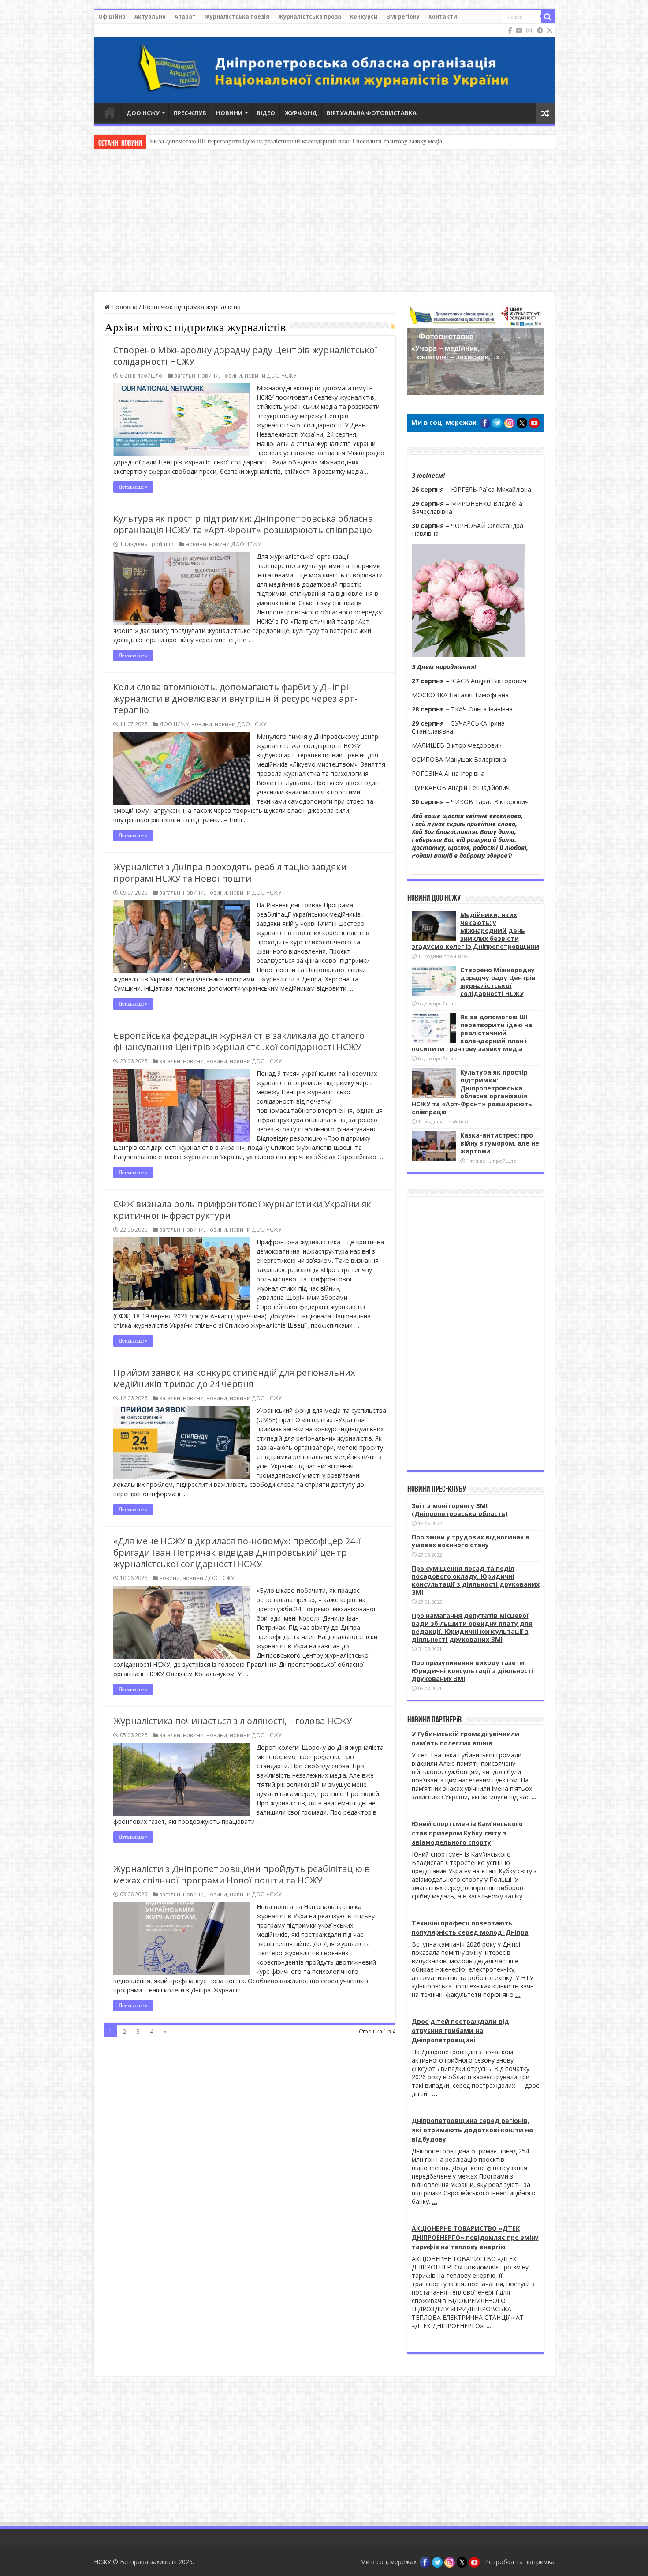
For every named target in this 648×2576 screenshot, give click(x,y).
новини (232, 375)
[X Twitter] (550, 30)
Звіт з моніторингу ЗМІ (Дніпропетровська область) (460, 1510)
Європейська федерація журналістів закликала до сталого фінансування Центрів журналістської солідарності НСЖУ (239, 1041)
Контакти (443, 17)
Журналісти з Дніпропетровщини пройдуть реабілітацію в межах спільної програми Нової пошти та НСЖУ (242, 1874)
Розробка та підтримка (520, 2562)
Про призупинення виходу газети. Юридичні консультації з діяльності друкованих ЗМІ (473, 1671)
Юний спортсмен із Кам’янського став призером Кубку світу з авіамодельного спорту (467, 1833)
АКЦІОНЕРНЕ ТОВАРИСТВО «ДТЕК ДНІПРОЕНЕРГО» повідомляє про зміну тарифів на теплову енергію (475, 2237)
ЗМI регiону (403, 17)
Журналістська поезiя (237, 17)
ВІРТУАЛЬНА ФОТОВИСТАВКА (372, 113)
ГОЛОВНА (110, 112)
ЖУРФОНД (301, 113)
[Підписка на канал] (393, 326)
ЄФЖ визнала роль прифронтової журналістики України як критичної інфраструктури (242, 1210)
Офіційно (112, 17)
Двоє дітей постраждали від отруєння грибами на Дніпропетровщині (460, 2031)
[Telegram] (540, 30)
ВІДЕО (266, 113)
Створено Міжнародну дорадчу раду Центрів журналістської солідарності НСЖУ (245, 356)
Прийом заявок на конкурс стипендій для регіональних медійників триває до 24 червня (234, 1378)
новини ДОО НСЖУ (270, 375)
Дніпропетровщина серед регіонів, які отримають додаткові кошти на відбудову (472, 2130)
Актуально (150, 17)
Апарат (185, 17)
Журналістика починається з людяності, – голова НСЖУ (233, 1721)
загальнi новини (196, 375)
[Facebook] (510, 30)
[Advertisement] (324, 221)
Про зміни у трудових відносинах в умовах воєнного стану (471, 1541)
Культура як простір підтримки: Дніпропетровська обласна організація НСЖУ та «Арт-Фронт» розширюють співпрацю (243, 524)
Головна (124, 307)
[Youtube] (519, 30)
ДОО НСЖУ (143, 113)
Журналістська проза (310, 17)
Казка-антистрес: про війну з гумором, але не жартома (500, 1143)
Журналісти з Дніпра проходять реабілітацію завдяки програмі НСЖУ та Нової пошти (230, 873)
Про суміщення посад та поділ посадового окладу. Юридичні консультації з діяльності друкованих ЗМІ (476, 1580)
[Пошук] (548, 17)
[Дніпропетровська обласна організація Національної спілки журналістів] (324, 63)
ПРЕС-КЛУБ (190, 113)
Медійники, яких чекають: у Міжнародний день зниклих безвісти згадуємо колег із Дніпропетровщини (475, 930)
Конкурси (364, 17)
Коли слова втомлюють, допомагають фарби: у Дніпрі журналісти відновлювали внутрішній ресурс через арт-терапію (235, 698)
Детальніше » (133, 487)
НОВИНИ (229, 113)
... (534, 1797)
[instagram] (529, 30)
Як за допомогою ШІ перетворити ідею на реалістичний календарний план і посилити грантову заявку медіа (296, 141)
